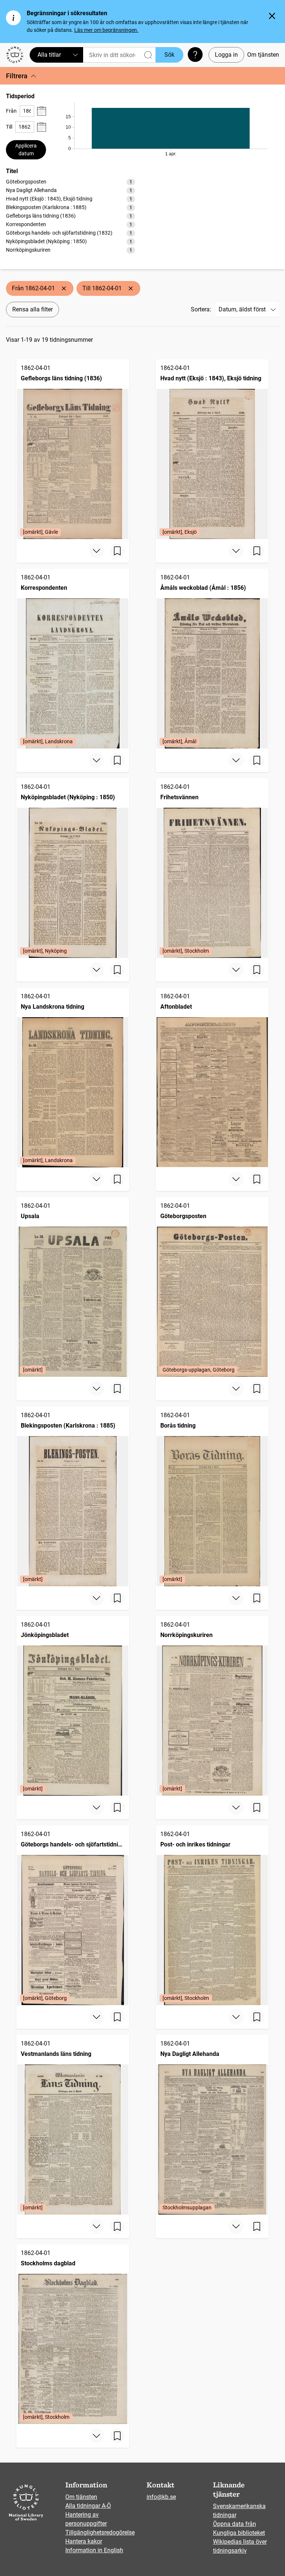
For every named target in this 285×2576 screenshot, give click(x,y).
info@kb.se (161, 2497)
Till (9, 127)
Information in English (94, 2550)
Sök (169, 55)
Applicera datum (26, 150)
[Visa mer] (96, 551)
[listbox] (71, 216)
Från (11, 111)
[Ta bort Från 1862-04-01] (64, 288)
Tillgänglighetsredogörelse (100, 2532)
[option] (71, 182)
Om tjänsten (263, 55)
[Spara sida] (117, 551)
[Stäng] (272, 16)
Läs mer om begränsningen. (106, 30)
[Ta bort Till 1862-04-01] (131, 288)
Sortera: (201, 309)
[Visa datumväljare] (42, 111)
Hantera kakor (84, 2541)
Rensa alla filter (32, 309)
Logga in (226, 55)
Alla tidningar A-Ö (88, 2506)
